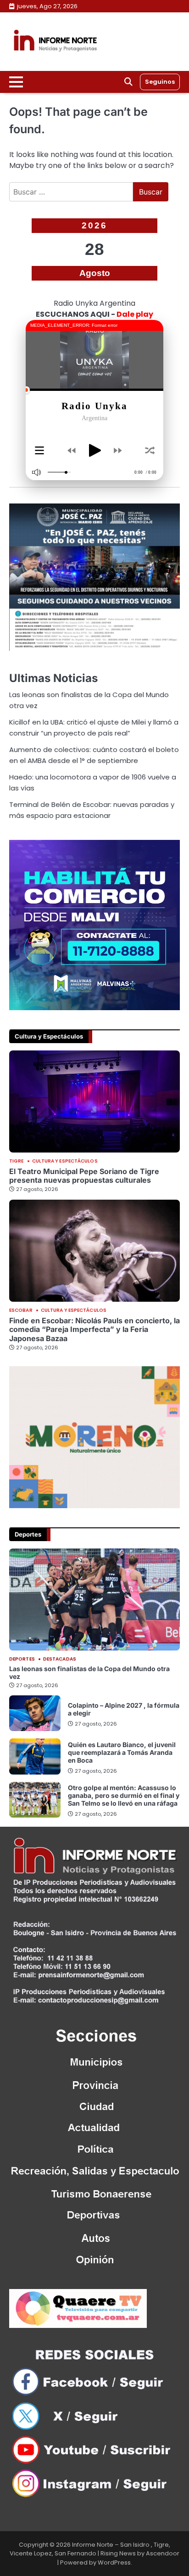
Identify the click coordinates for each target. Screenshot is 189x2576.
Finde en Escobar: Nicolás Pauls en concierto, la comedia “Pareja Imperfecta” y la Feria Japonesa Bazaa (94, 1329)
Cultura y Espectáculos (65, 1161)
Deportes (22, 1659)
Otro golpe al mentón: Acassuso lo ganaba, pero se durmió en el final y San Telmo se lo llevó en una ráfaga (124, 1795)
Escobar (21, 1310)
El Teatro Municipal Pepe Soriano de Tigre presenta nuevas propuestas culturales (84, 1176)
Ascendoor (163, 2553)
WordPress (114, 2562)
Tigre (17, 1161)
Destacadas (60, 1659)
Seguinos (160, 82)
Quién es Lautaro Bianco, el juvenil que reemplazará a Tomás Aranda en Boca (122, 1752)
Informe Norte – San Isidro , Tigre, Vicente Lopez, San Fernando (90, 2549)
